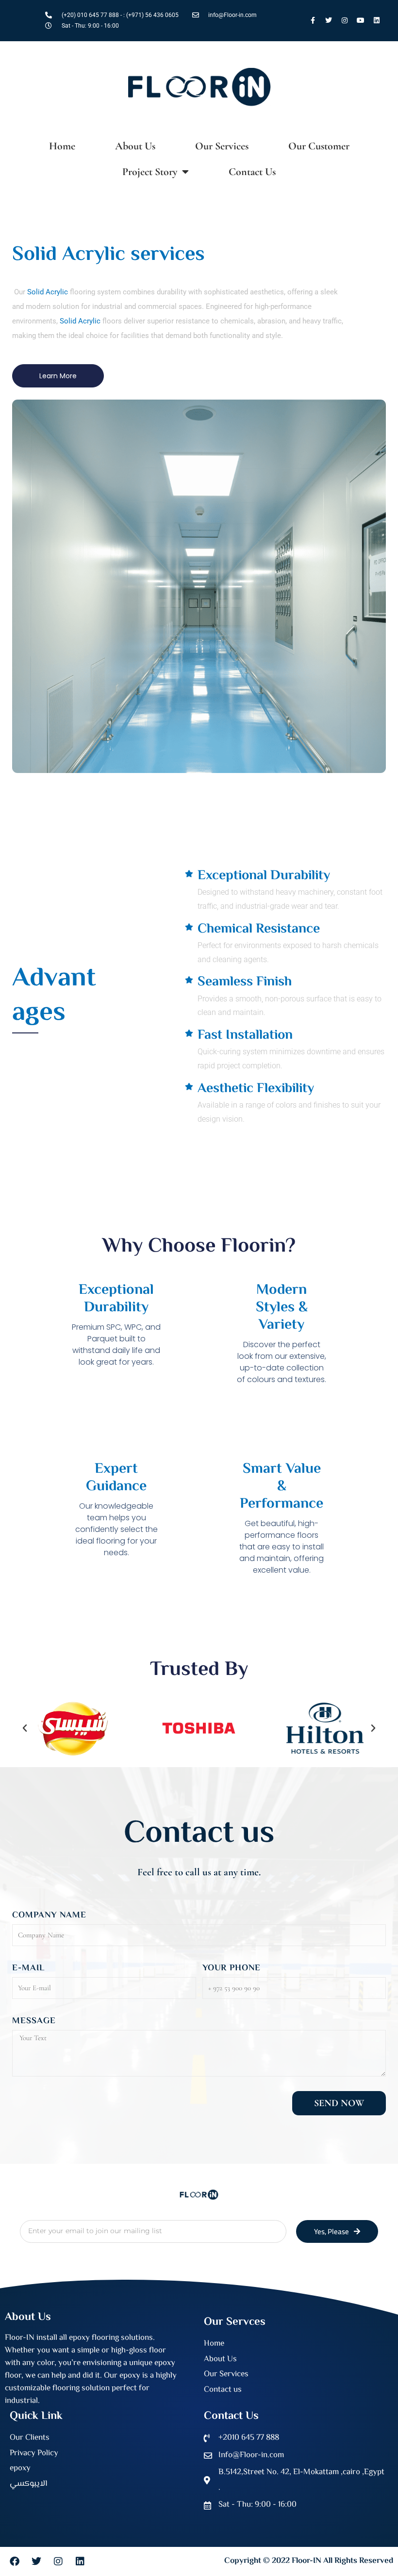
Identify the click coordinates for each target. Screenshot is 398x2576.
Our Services (222, 146)
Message (34, 2021)
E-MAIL (28, 1968)
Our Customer (319, 146)
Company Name (49, 1916)
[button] (25, 1728)
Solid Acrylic (48, 292)
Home (62, 146)
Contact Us (252, 172)
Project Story (150, 172)
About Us (135, 146)
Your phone (232, 1968)
